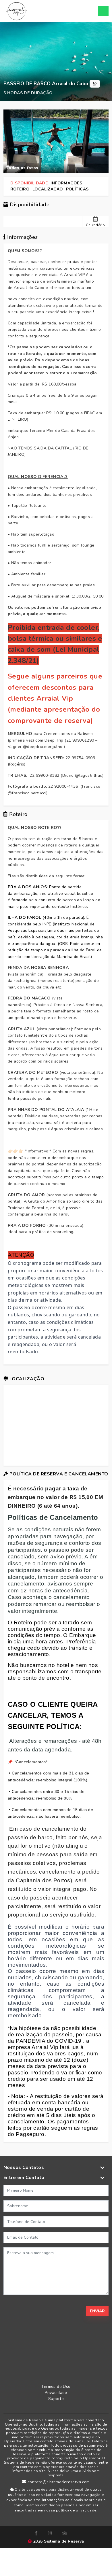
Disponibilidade (29, 183)
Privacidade (56, 2393)
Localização (48, 189)
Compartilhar (95, 84)
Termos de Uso (56, 2387)
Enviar (97, 2311)
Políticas (77, 189)
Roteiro (20, 189)
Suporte (56, 2399)
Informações (66, 183)
